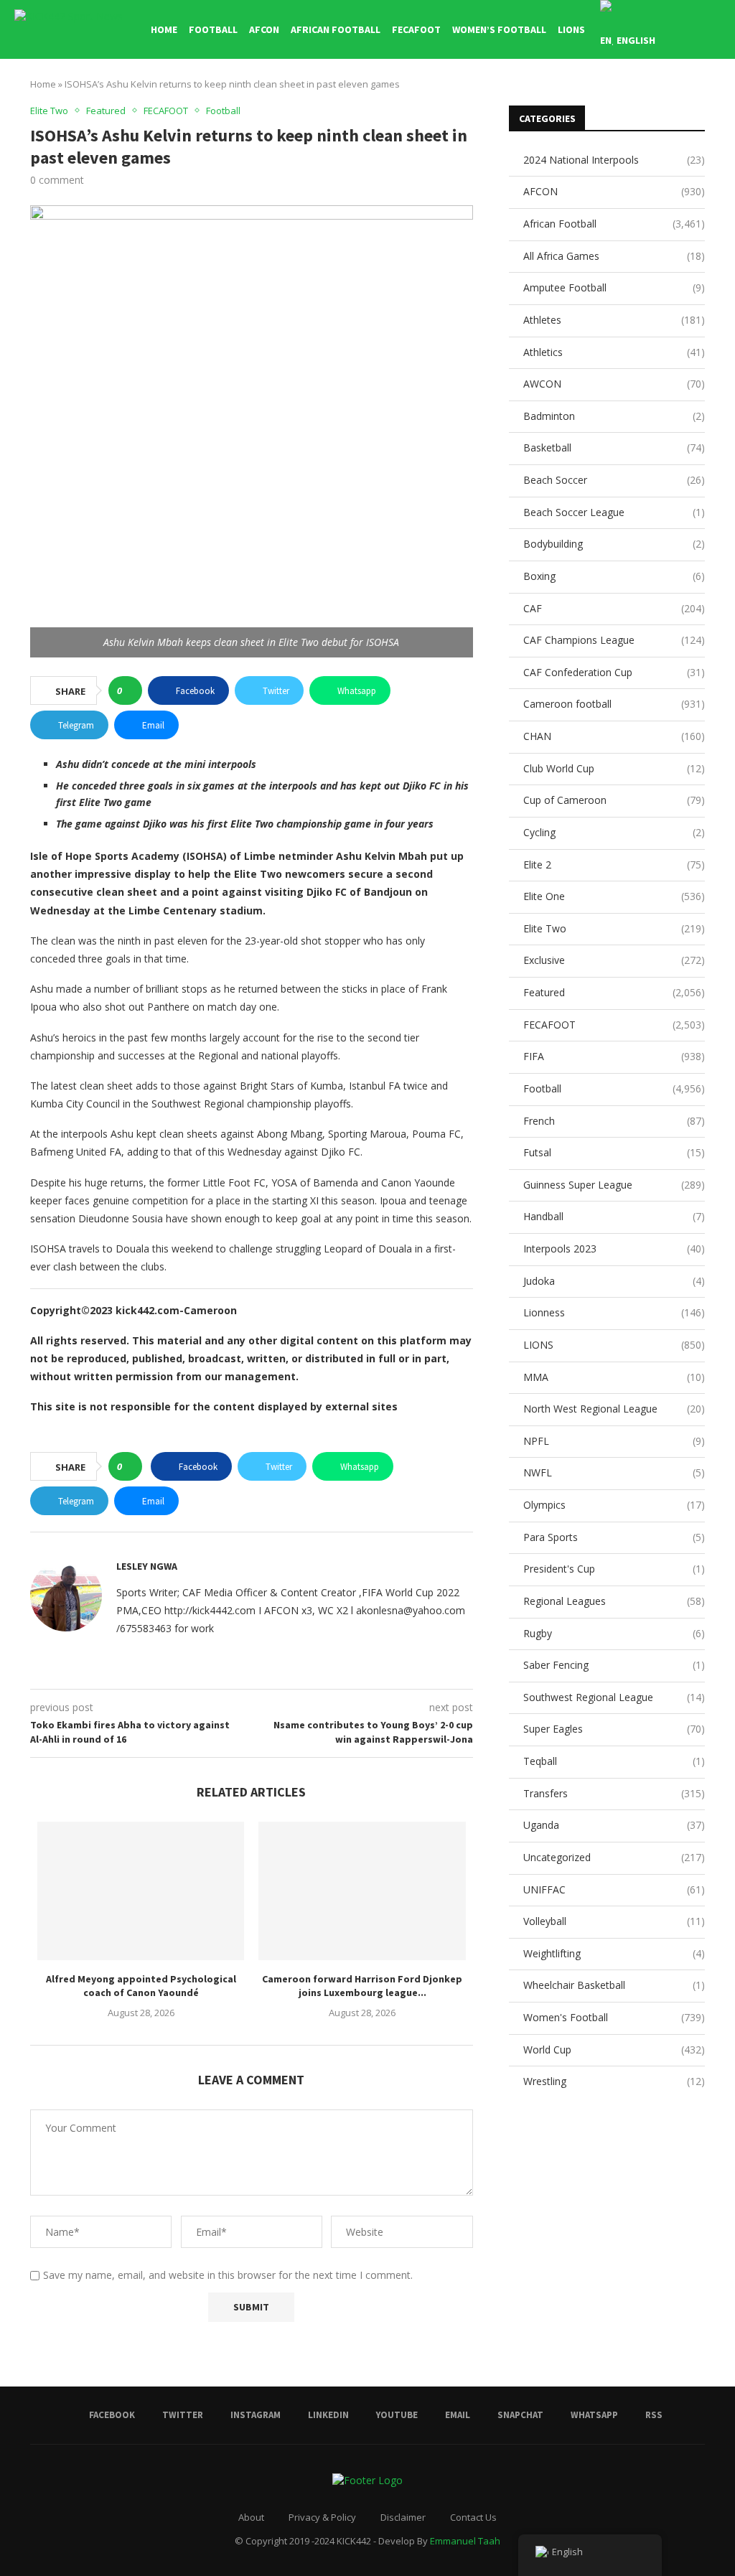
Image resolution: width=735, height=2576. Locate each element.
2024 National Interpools (614, 160)
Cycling (614, 832)
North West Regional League (614, 1409)
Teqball (614, 1761)
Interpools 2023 (614, 1249)
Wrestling (614, 2081)
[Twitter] (611, 101)
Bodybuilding (614, 544)
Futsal (614, 1152)
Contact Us (473, 2517)
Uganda (614, 1825)
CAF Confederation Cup (614, 672)
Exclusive (614, 960)
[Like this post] (130, 690)
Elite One (614, 896)
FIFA (614, 1056)
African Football (336, 29)
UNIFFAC (614, 1889)
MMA (614, 1377)
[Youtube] (656, 101)
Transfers (614, 1793)
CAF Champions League (614, 640)
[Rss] (717, 101)
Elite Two (614, 928)
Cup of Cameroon (614, 800)
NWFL (614, 1472)
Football (213, 29)
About (251, 2517)
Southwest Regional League (614, 1697)
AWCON (614, 384)
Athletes (614, 320)
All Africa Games (614, 256)
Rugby (614, 1633)
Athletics (614, 352)
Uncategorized (614, 1857)
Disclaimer (403, 2517)
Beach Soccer (614, 480)
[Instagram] (626, 101)
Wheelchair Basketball (614, 1985)
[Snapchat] (687, 101)
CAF (614, 608)
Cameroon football (614, 704)
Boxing (614, 576)
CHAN (614, 736)
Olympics (614, 1505)
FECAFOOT (416, 29)
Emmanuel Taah (465, 2541)
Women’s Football (499, 29)
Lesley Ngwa (147, 1566)
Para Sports (614, 1537)
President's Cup (614, 1569)
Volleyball (614, 1921)
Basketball (614, 448)
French (614, 1121)
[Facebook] (596, 101)
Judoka (614, 1281)
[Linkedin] (641, 101)
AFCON (264, 29)
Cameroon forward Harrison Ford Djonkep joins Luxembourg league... (362, 1986)
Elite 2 (614, 865)
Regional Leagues (614, 1601)
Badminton (614, 416)
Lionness (614, 1312)
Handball (614, 1216)
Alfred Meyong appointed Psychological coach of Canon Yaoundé (141, 1986)
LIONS (571, 29)
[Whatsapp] (702, 101)
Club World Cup (614, 768)
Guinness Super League (614, 1185)
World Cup (614, 2050)
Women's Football (614, 2017)
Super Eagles (614, 1729)
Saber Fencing (614, 1665)
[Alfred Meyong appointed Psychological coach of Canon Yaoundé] (141, 1891)
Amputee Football (614, 287)
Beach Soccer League (614, 512)
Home (164, 29)
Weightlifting (614, 1953)
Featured (614, 992)
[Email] (671, 101)
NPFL (614, 1441)
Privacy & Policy (322, 2517)
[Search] (713, 29)
